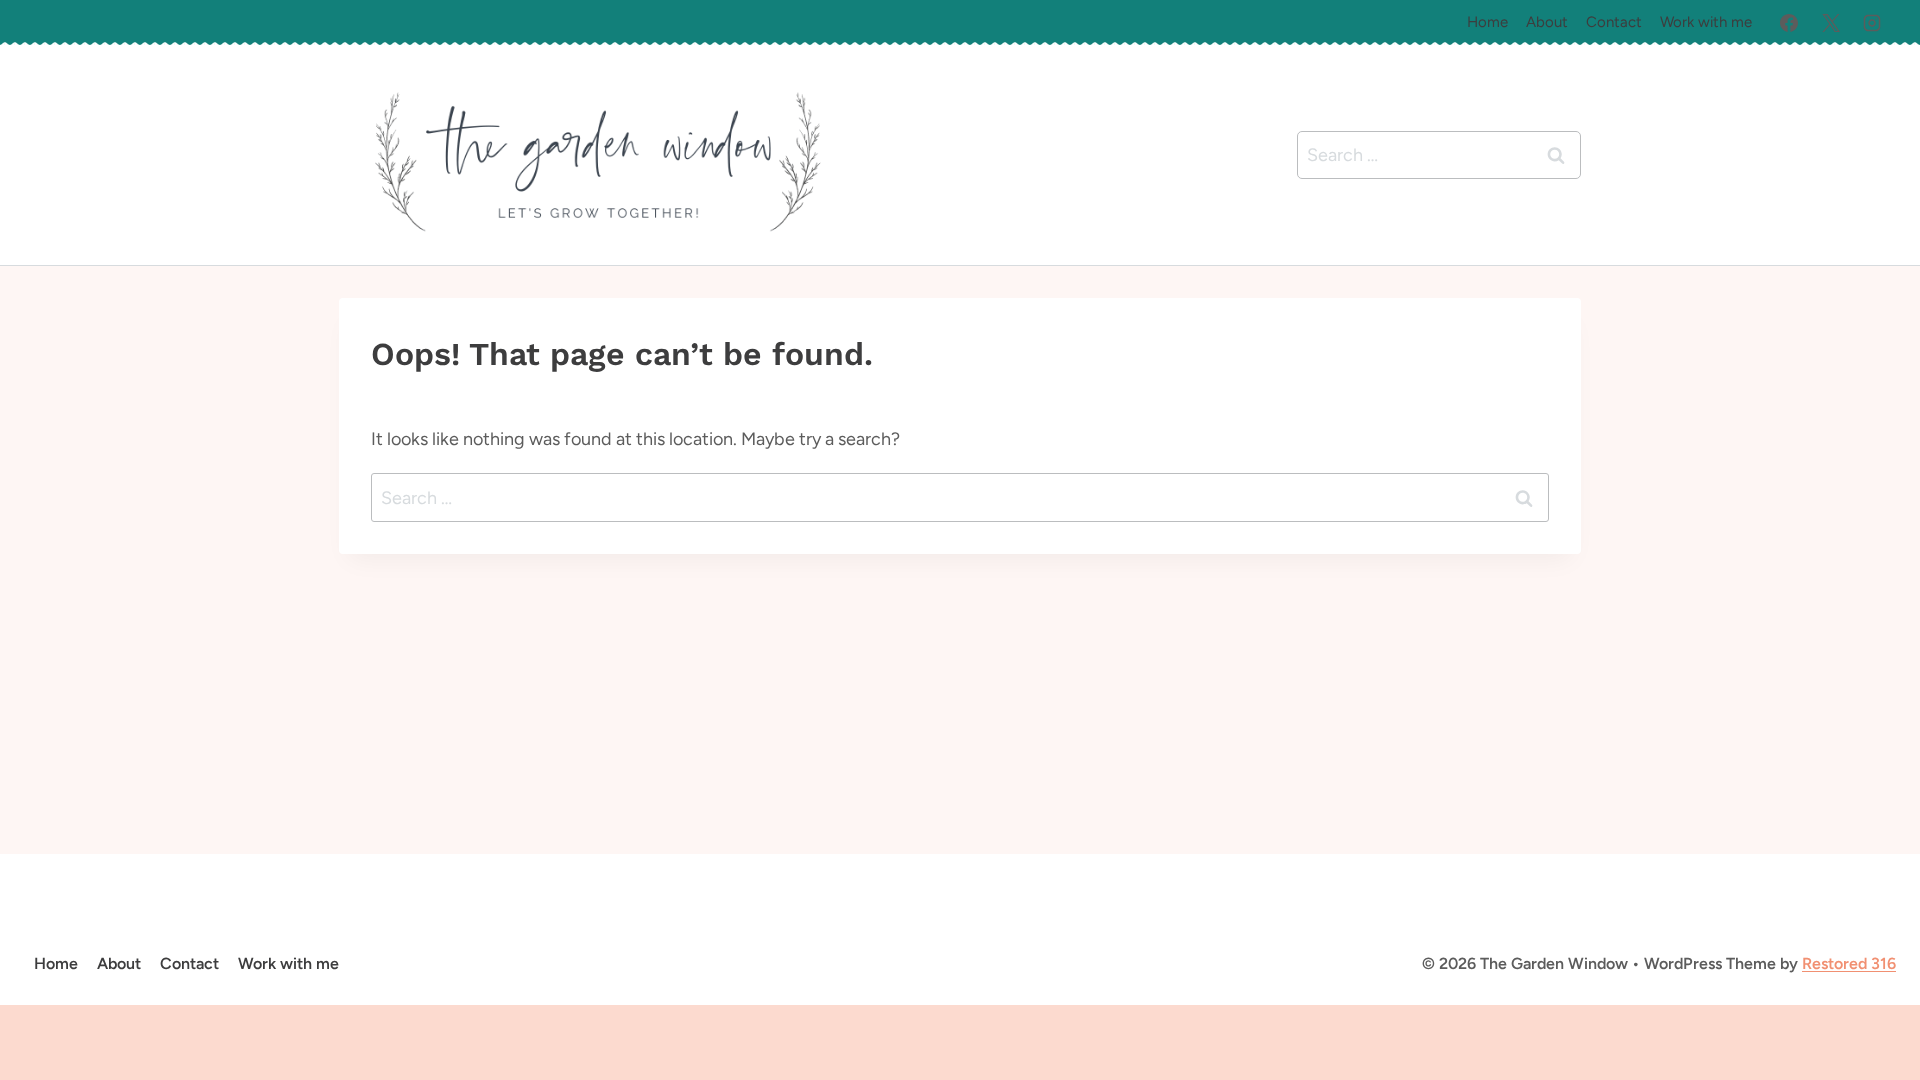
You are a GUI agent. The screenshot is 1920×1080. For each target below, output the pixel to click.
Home (1487, 22)
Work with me (1706, 22)
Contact (1614, 22)
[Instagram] (1872, 23)
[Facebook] (1789, 23)
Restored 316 (1849, 963)
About (1547, 22)
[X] (1831, 23)
